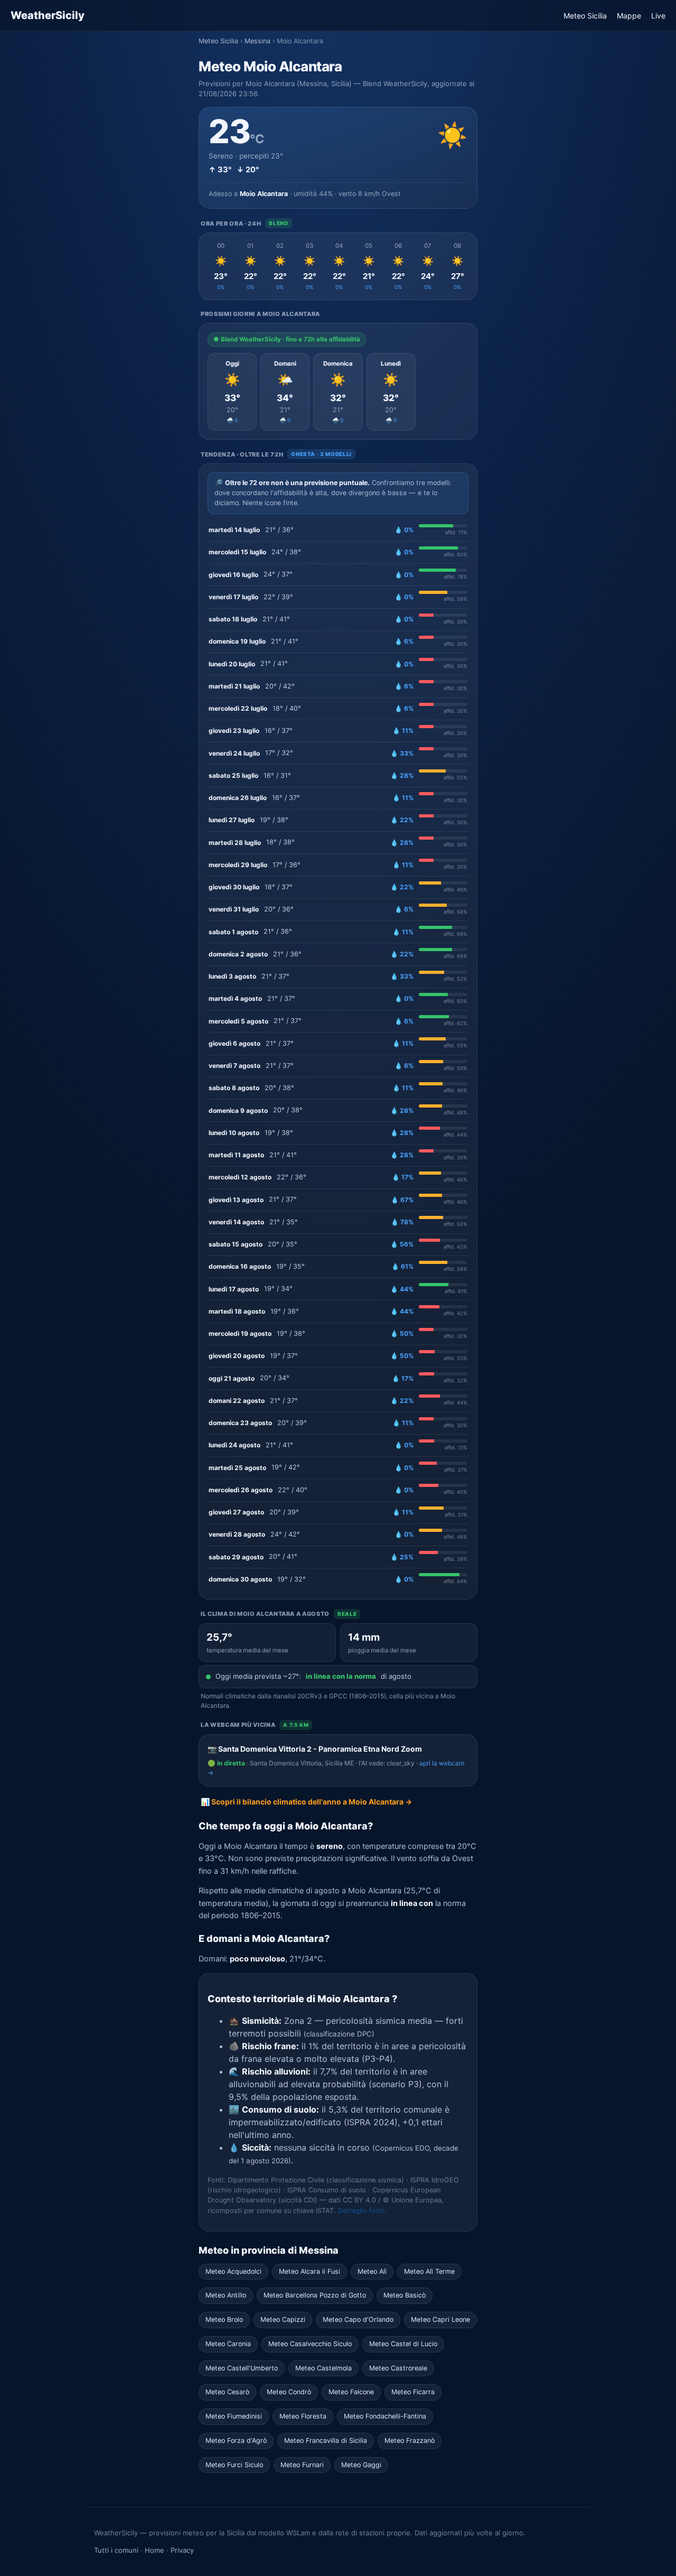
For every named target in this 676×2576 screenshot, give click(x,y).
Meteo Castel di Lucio (403, 2344)
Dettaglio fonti (361, 2211)
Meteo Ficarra (413, 2392)
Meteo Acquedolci (233, 2271)
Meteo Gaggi (361, 2465)
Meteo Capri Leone (440, 2319)
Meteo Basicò (405, 2295)
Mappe (629, 16)
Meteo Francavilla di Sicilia (326, 2440)
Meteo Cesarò (227, 2392)
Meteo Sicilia (585, 16)
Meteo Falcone (351, 2392)
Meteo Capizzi (283, 2319)
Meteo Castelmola (323, 2368)
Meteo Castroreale (398, 2368)
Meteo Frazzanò (410, 2440)
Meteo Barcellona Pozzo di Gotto (315, 2295)
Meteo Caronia (228, 2344)
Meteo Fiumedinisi (234, 2416)
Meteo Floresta (303, 2416)
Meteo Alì (372, 2271)
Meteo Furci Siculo (234, 2465)
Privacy (182, 2550)
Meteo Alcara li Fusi (309, 2271)
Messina (257, 41)
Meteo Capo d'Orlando (358, 2319)
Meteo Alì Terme (429, 2271)
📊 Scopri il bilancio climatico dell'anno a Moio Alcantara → (306, 1802)
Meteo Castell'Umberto (242, 2368)
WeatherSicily (48, 15)
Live (658, 16)
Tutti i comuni (116, 2550)
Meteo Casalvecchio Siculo (310, 2344)
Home (154, 2550)
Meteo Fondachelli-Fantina (385, 2416)
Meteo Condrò (289, 2392)
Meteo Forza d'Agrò (236, 2440)
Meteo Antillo (226, 2295)
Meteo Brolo (224, 2319)
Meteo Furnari (302, 2465)
